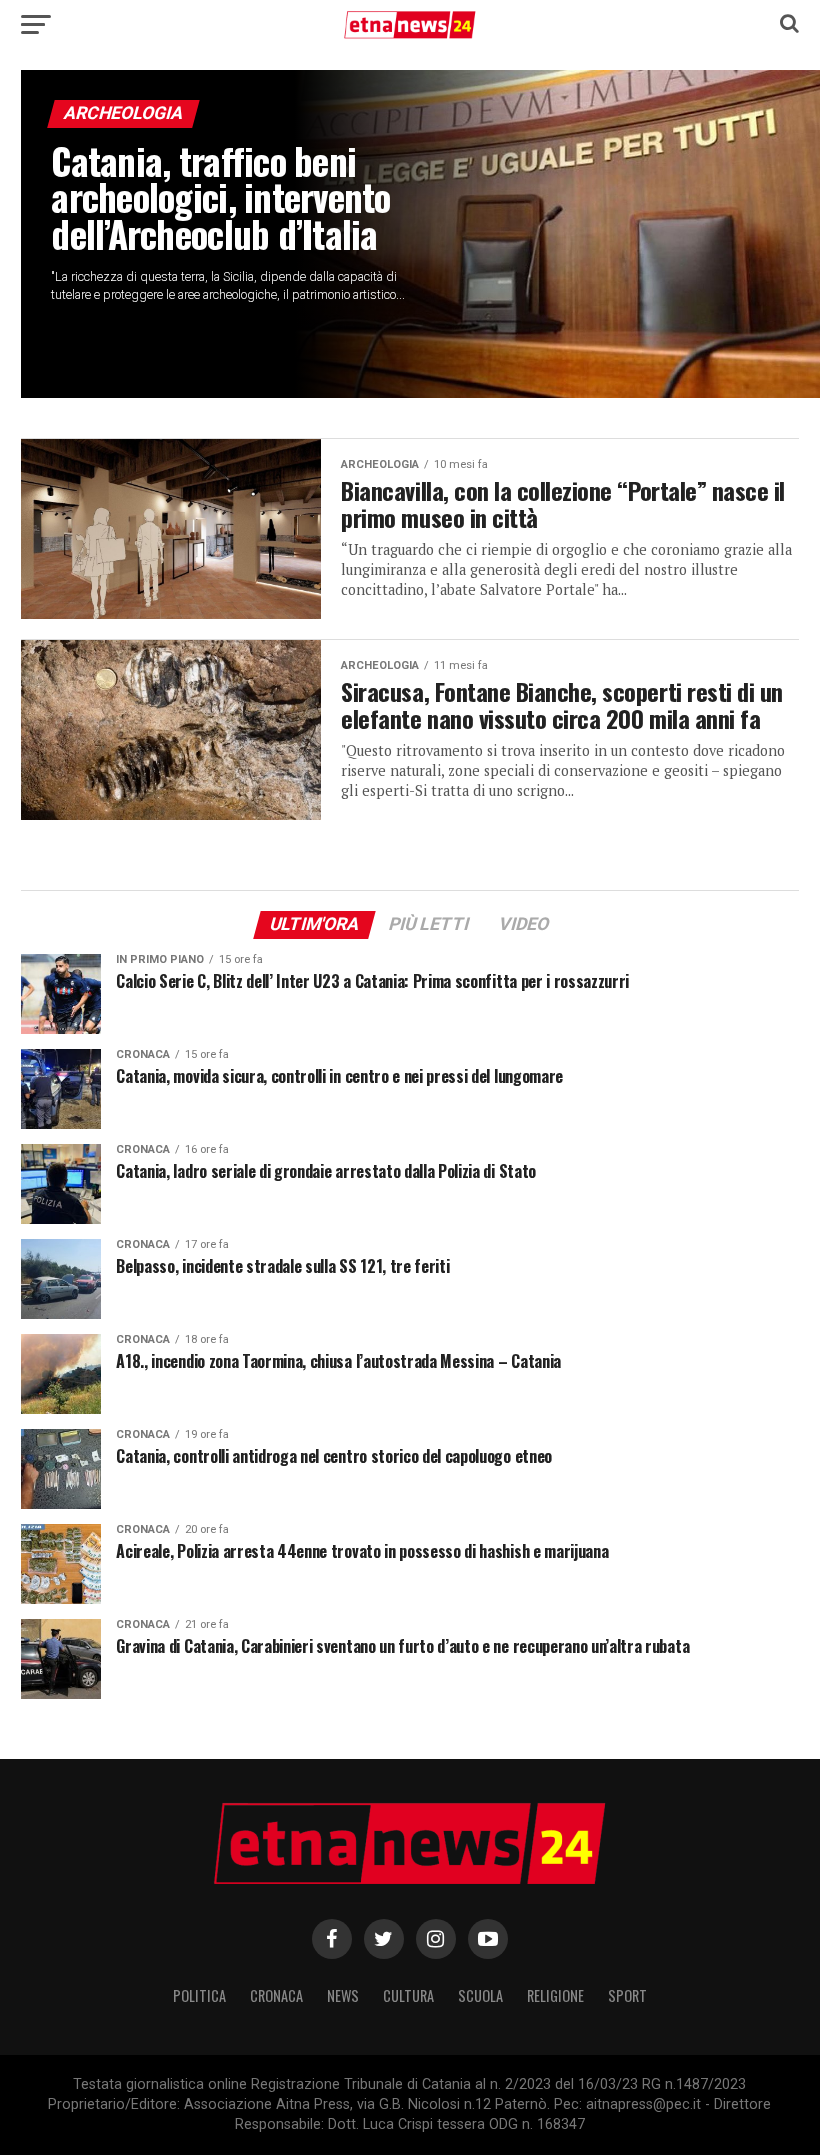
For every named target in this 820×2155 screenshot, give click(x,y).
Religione (555, 1995)
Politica (199, 1995)
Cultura (408, 1995)
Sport (627, 1995)
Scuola (480, 1995)
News (343, 1995)
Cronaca (276, 1995)
